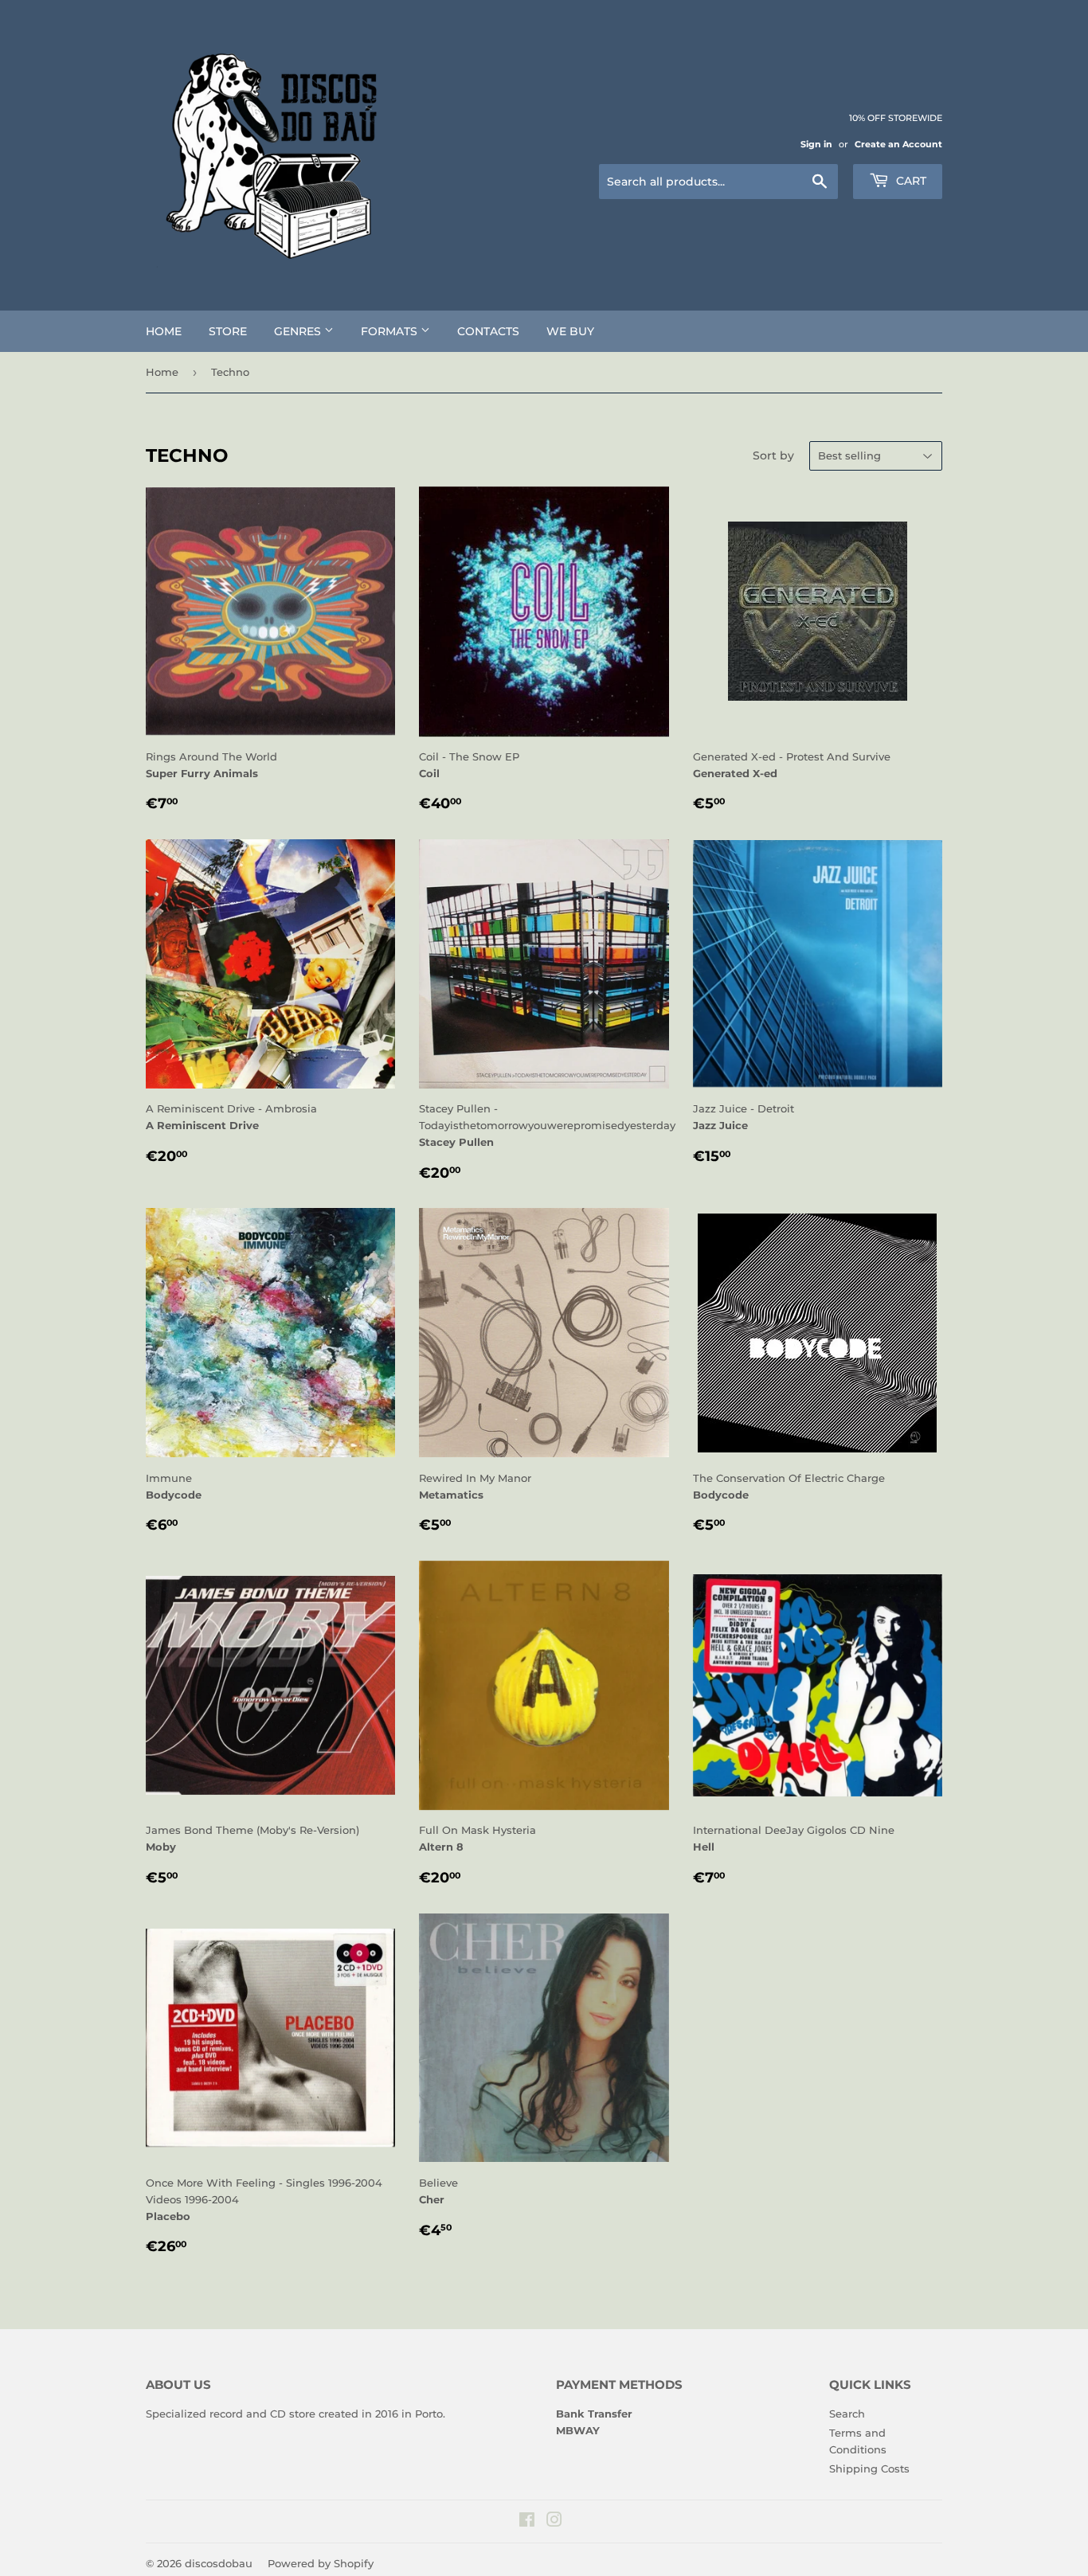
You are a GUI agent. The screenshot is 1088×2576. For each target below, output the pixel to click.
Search (847, 2414)
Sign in (816, 144)
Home (164, 331)
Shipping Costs (869, 2469)
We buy (570, 331)
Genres (299, 331)
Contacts (488, 331)
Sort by (773, 455)
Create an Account (898, 144)
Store (228, 331)
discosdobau (219, 2563)
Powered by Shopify (321, 2563)
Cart (910, 181)
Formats (391, 331)
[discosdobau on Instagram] (554, 2522)
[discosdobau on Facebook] (527, 2522)
